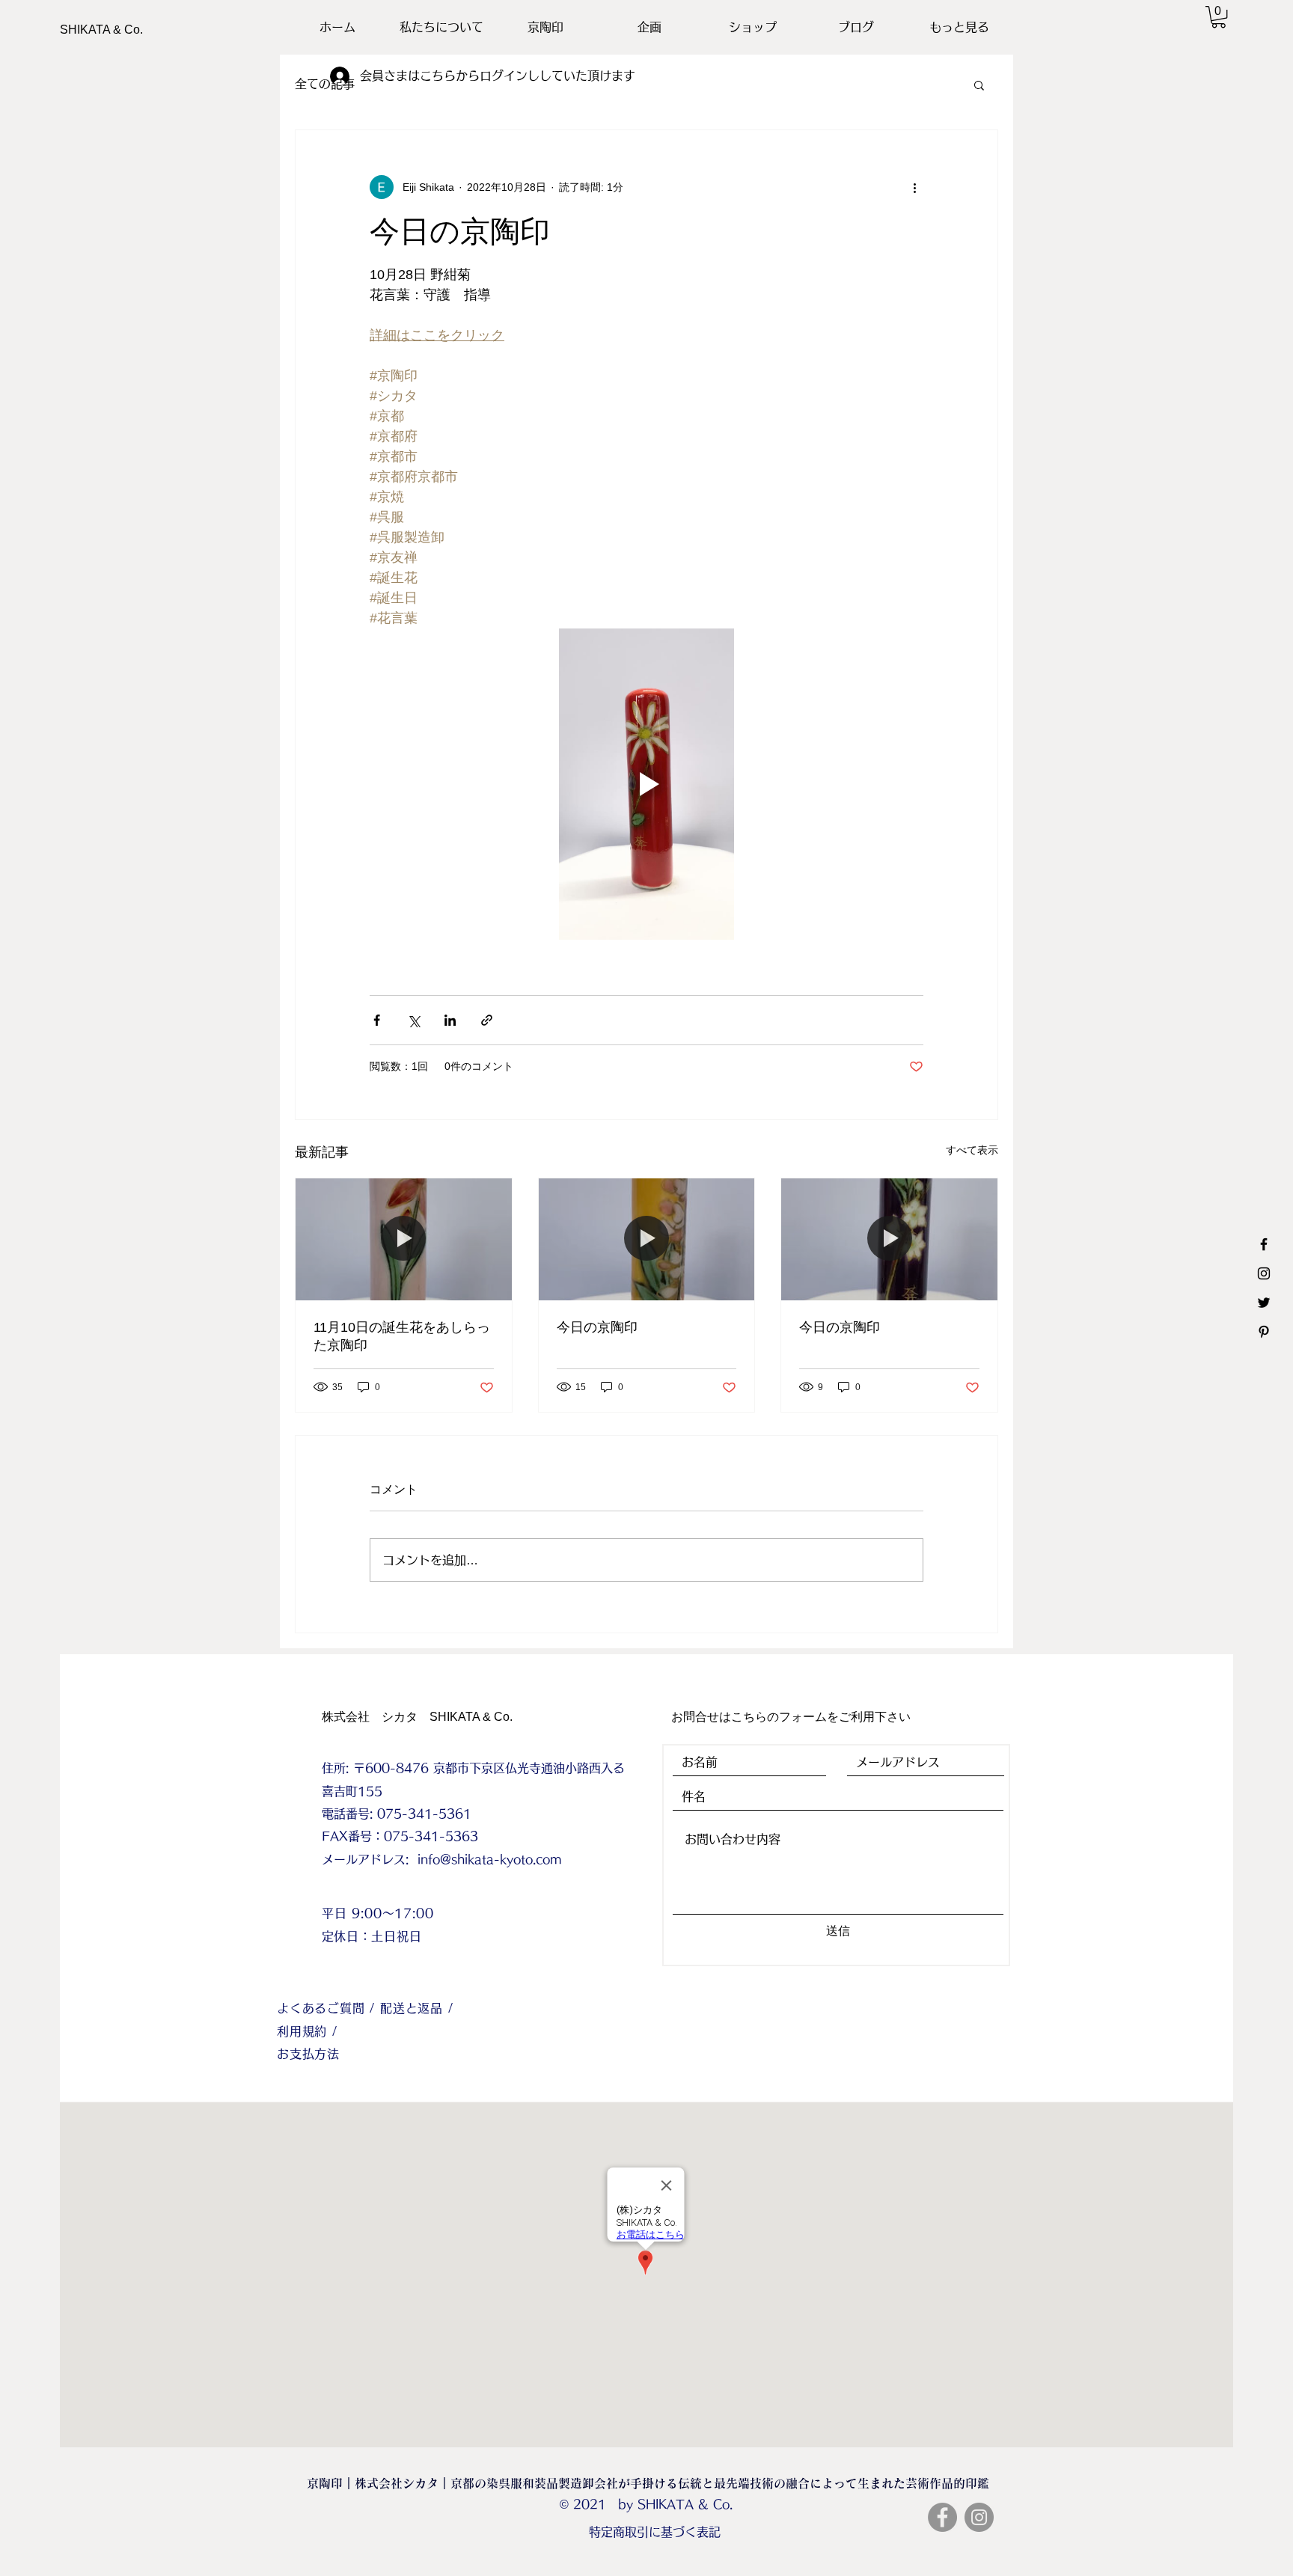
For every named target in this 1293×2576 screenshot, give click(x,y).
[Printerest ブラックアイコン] (1264, 1332)
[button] (1219, 17)
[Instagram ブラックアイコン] (1264, 1273)
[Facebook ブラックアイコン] (1264, 1244)
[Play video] (646, 784)
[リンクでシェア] (487, 1020)
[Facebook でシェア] (377, 1020)
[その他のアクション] (914, 187)
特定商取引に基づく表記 (655, 2532)
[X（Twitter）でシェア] (413, 1020)
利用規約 (305, 2031)
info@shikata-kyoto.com (490, 1859)
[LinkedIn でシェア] (450, 1020)
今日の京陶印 (597, 1327)
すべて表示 (972, 1150)
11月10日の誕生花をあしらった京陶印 (402, 1336)
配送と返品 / (417, 2008)
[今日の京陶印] (647, 1239)
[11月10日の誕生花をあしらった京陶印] (404, 1239)
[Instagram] (979, 2517)
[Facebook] (942, 2517)
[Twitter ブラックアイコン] (1264, 1303)
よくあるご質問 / (328, 2008)
